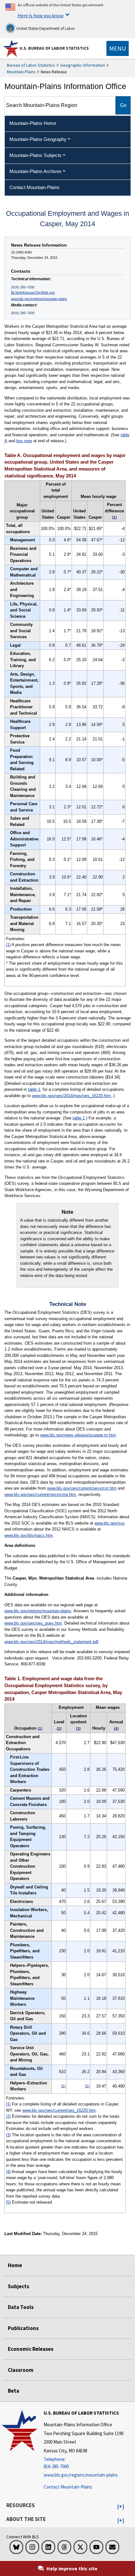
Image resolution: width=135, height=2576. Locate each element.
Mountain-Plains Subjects (35, 155)
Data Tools (21, 2307)
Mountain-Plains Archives (35, 171)
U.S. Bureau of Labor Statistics (54, 48)
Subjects (19, 2286)
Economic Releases (31, 2349)
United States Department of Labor (45, 28)
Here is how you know (40, 15)
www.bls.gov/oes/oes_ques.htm (33, 1623)
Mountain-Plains (21, 72)
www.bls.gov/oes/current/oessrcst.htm (82, 1488)
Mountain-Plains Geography (38, 139)
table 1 (34, 1089)
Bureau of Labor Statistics (31, 65)
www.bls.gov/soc (110, 1523)
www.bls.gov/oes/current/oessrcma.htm (40, 1494)
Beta (13, 2391)
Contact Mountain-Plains (68, 2487)
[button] (121, 2507)
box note (24, 441)
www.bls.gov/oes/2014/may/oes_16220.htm (72, 1096)
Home (15, 2265)
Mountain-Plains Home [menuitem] (33, 123)
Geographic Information (83, 65)
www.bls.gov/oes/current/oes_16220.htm (59, 2110)
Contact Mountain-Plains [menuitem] (35, 187)
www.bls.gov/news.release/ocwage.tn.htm (78, 1435)
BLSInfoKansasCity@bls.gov (33, 293)
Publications (23, 2328)
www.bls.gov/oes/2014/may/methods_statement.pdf (51, 1642)
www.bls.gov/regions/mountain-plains (39, 299)
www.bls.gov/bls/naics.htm (29, 1535)
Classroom (21, 2370)
